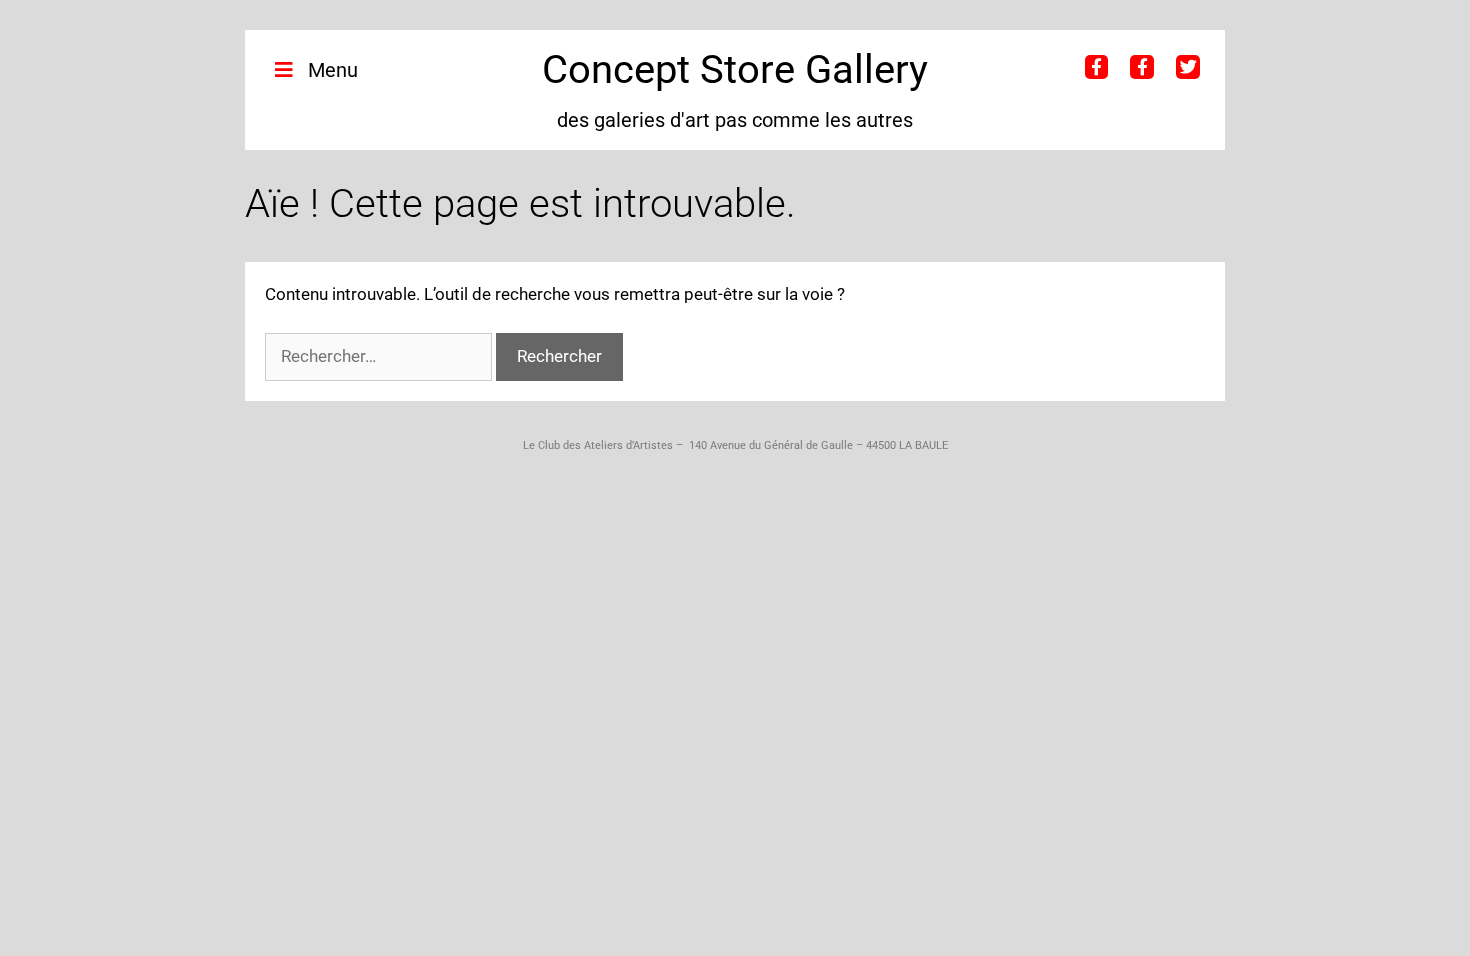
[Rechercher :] (380, 356)
